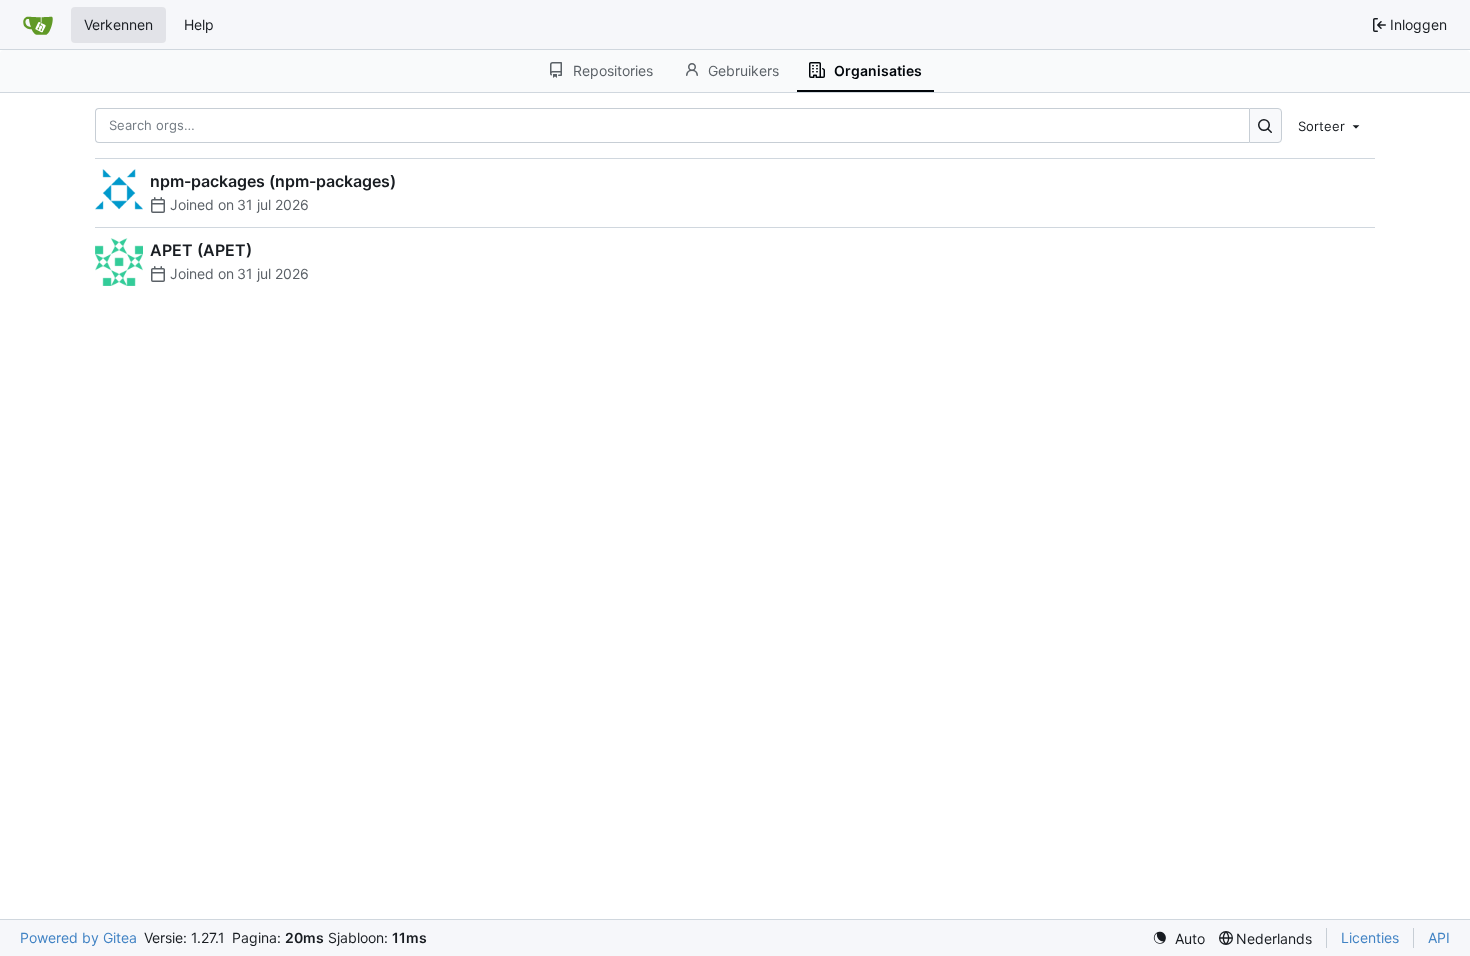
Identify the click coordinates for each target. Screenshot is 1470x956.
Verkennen (118, 24)
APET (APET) (201, 250)
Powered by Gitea (78, 937)
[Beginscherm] (38, 25)
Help (199, 24)
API (1439, 937)
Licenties (1370, 937)
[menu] (1330, 125)
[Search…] (1265, 125)
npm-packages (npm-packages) (273, 181)
